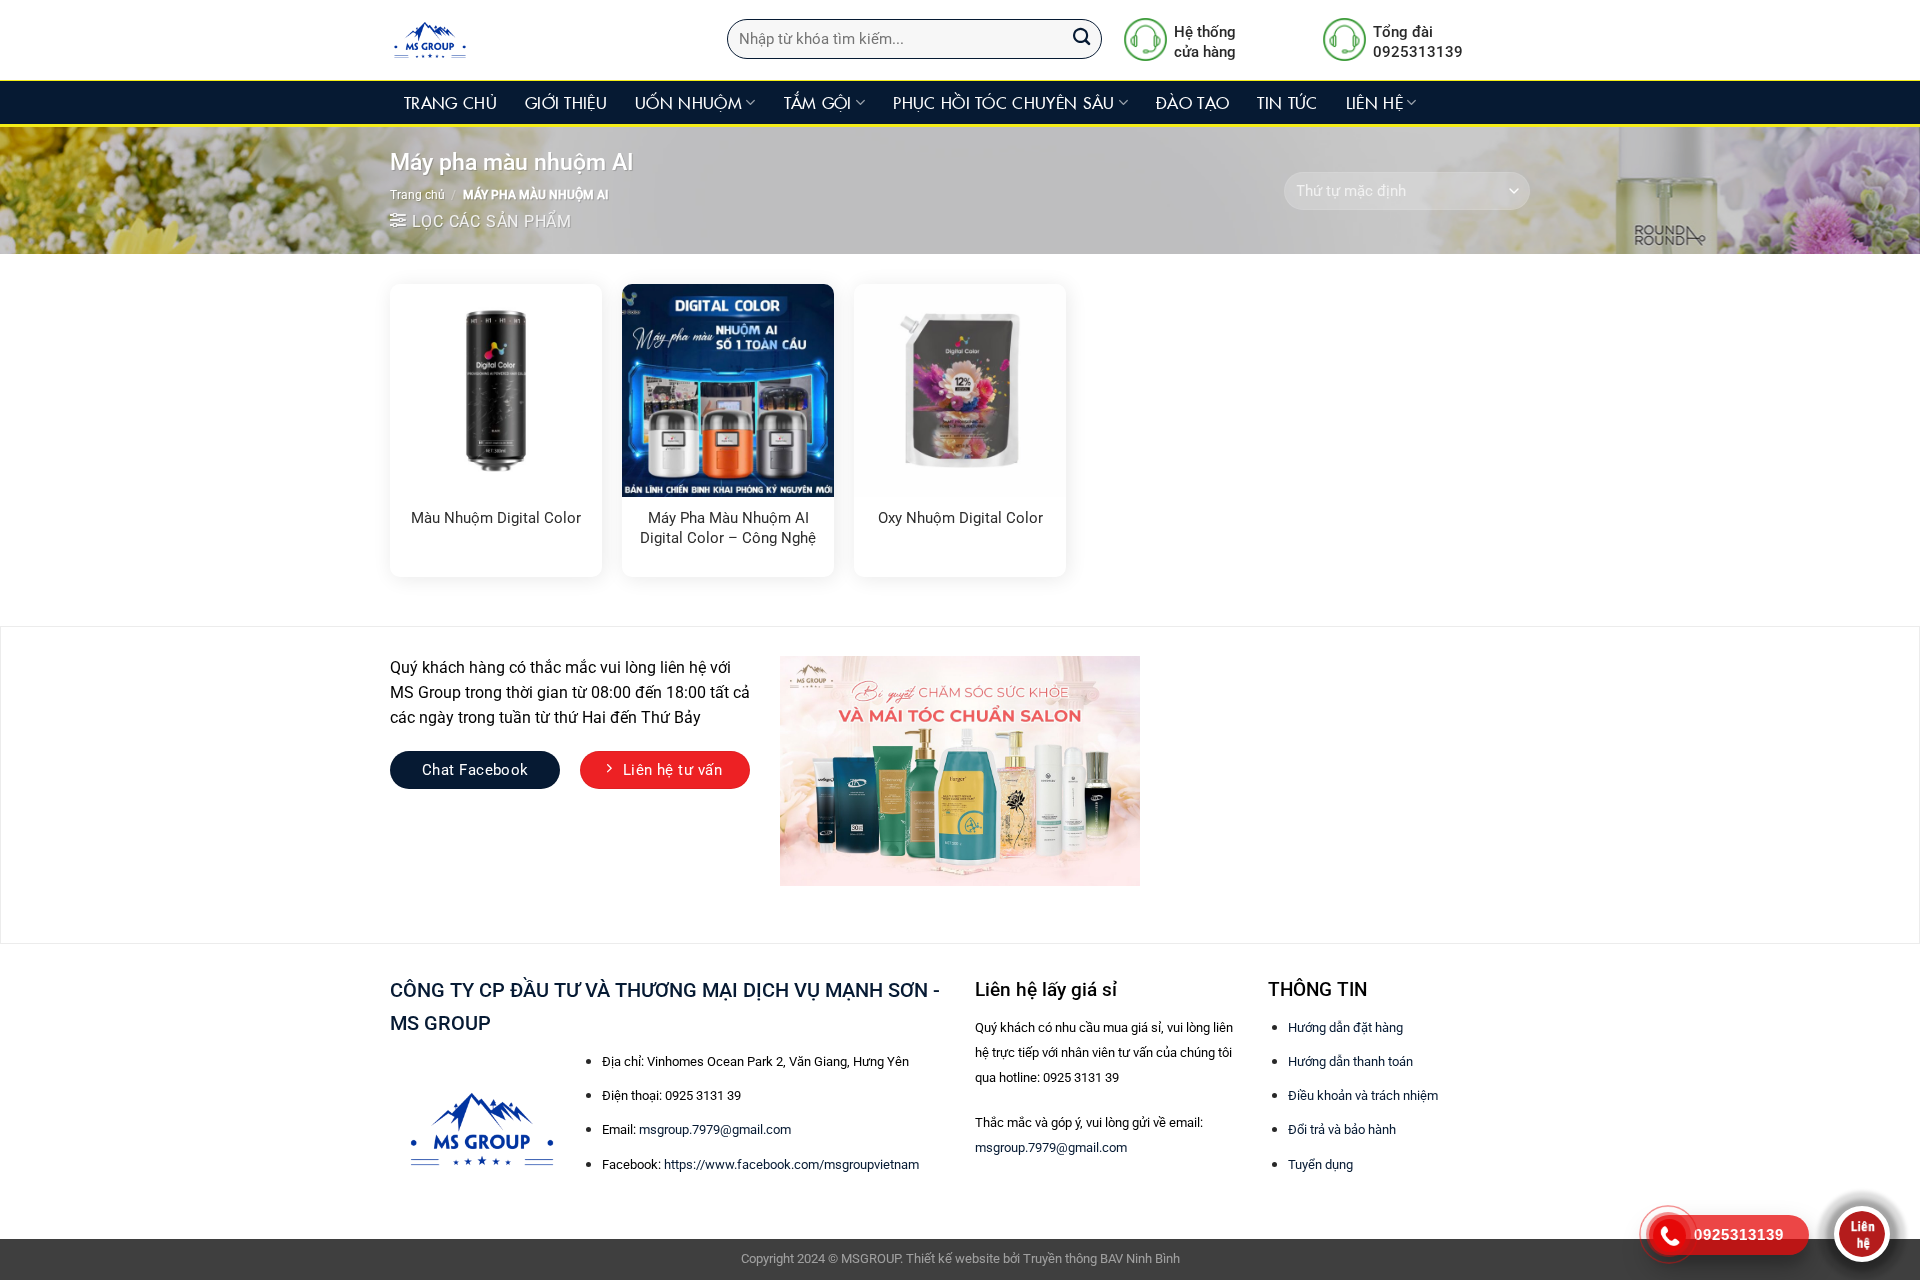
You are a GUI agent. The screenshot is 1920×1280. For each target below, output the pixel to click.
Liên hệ (1374, 102)
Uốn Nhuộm (688, 102)
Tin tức (1287, 102)
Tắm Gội (818, 102)
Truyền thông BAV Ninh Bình (1101, 1258)
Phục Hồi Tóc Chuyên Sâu (1003, 102)
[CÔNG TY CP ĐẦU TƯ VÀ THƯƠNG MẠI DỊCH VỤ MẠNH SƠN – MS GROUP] (528, 40)
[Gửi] (1081, 39)
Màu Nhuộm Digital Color (496, 518)
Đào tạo (1192, 102)
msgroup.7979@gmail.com (715, 1129)
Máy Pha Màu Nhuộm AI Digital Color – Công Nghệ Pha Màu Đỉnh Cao (728, 529)
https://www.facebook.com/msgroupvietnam (791, 1164)
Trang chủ (450, 102)
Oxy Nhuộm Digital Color (960, 518)
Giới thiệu (566, 102)
